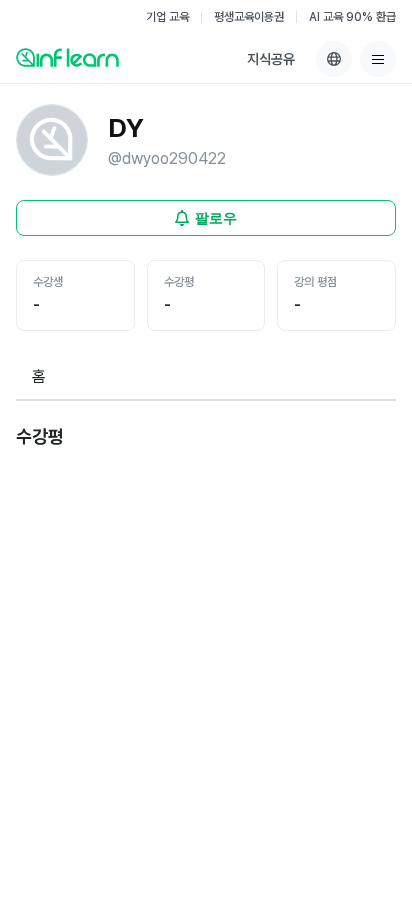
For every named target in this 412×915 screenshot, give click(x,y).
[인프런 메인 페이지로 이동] (67, 57)
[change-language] (334, 59)
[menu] (378, 59)
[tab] (39, 378)
